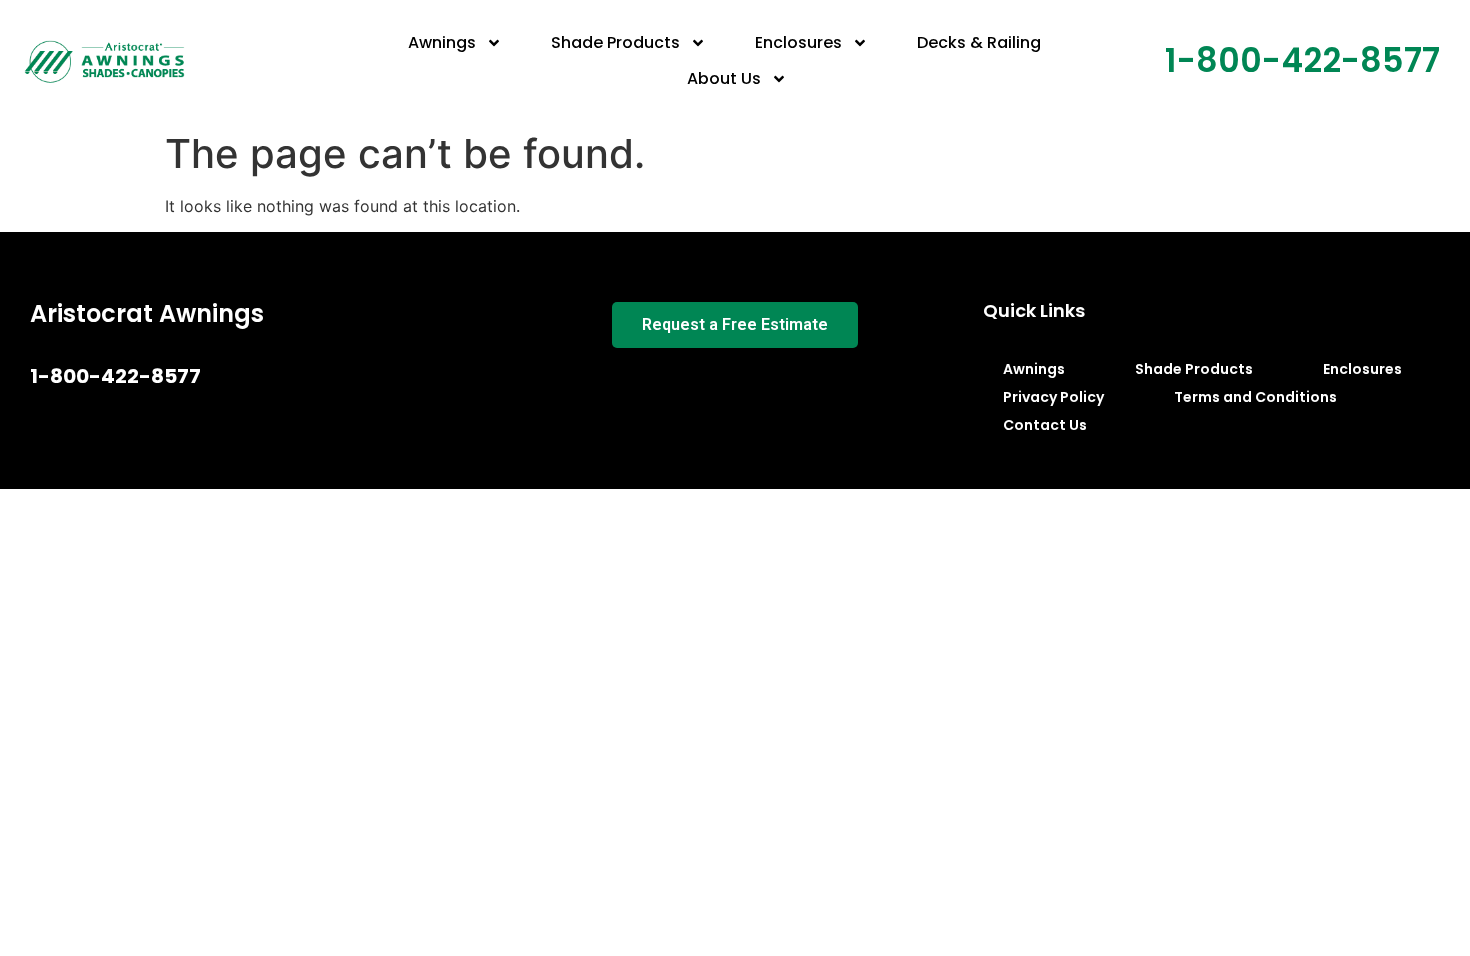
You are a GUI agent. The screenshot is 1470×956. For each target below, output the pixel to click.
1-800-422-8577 (1302, 60)
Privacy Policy (1053, 397)
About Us (724, 78)
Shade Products (615, 42)
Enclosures (798, 42)
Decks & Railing (979, 42)
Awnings (442, 42)
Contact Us (1045, 425)
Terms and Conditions (1255, 397)
